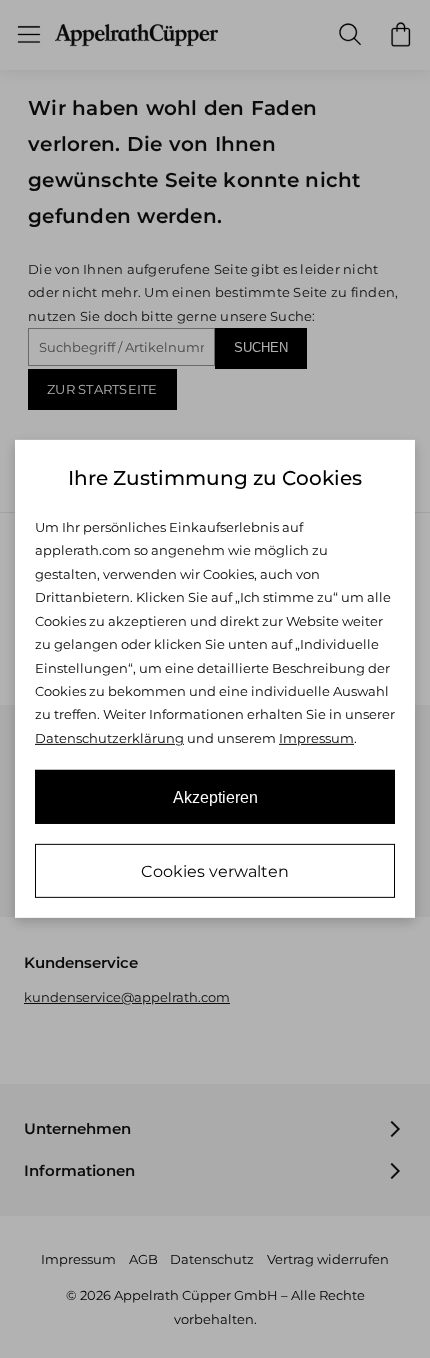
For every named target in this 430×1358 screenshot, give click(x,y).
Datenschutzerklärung (109, 738)
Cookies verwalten (215, 871)
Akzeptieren (215, 797)
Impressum (316, 738)
